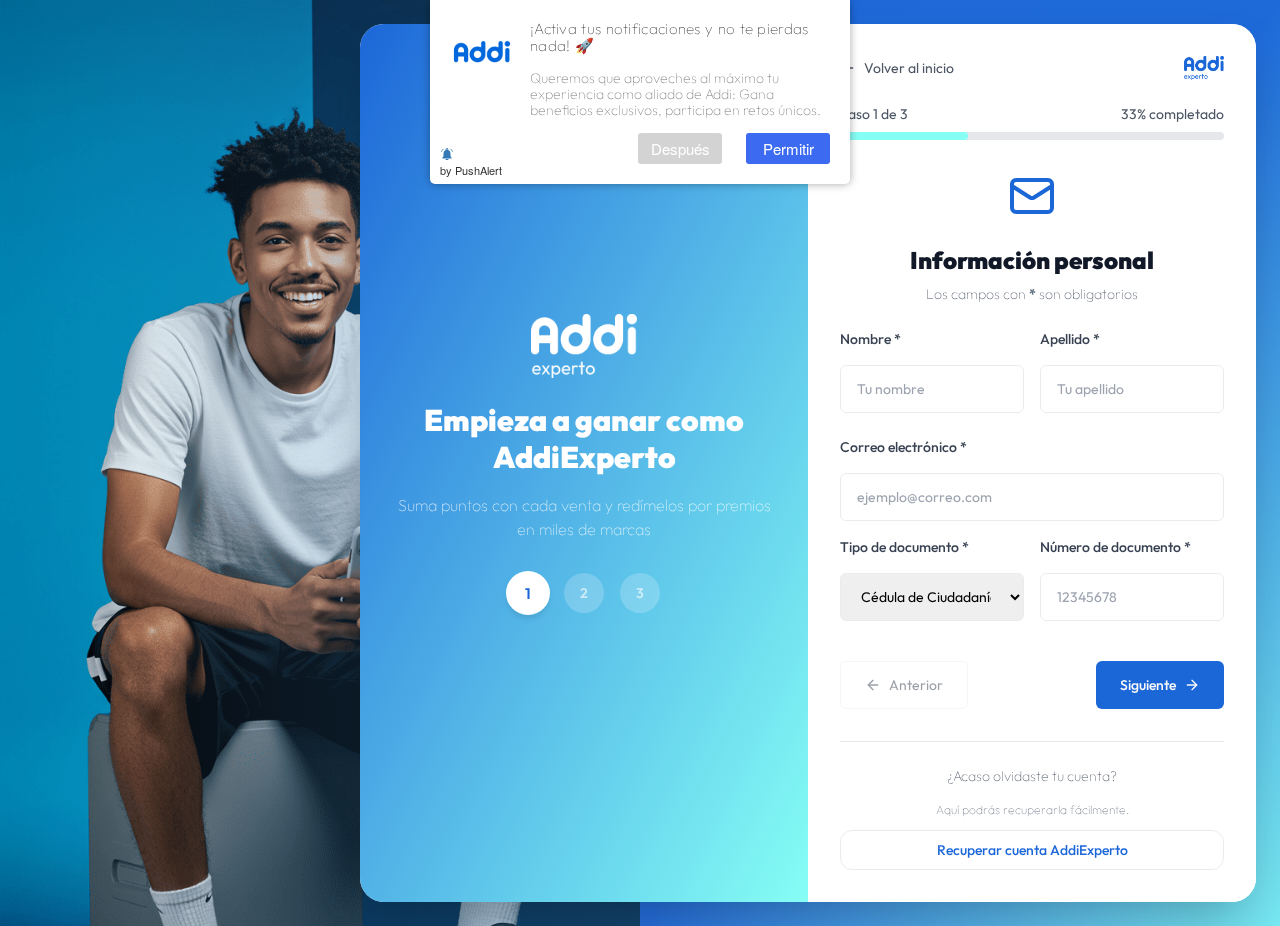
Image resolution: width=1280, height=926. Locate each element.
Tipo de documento (904, 547)
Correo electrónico (903, 447)
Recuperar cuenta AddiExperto (1032, 850)
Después (680, 148)
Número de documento (1115, 547)
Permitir (788, 148)
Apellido (1070, 339)
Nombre (870, 339)
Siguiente (1148, 685)
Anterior (916, 685)
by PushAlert (471, 170)
